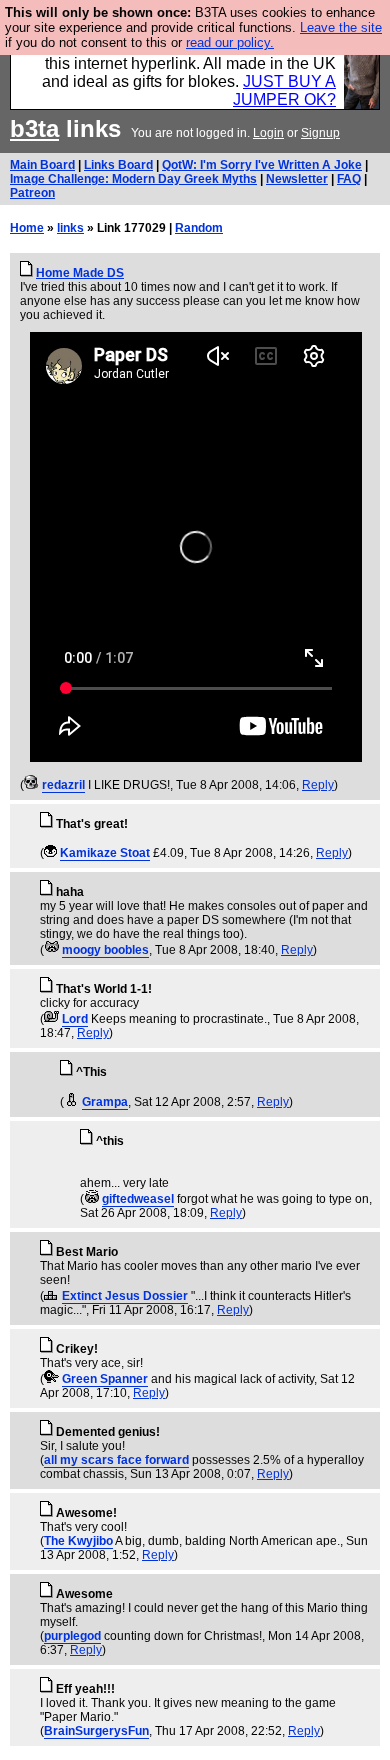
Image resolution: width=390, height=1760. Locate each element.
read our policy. (230, 42)
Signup (320, 133)
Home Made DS (80, 273)
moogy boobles (105, 950)
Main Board (42, 165)
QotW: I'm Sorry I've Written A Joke (262, 165)
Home (27, 228)
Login (268, 133)
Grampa (105, 1102)
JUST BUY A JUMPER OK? (284, 90)
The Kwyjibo (78, 1541)
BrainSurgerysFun (96, 1731)
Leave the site (341, 27)
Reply (318, 785)
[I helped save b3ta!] (31, 785)
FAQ (349, 179)
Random (199, 228)
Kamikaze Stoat (105, 853)
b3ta (34, 128)
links (70, 228)
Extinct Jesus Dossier (125, 1296)
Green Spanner (105, 1379)
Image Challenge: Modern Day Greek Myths (133, 179)
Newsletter (297, 179)
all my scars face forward (116, 1460)
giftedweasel (138, 1199)
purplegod (72, 1636)
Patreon (32, 193)
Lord (75, 1019)
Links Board (118, 165)
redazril (63, 785)
